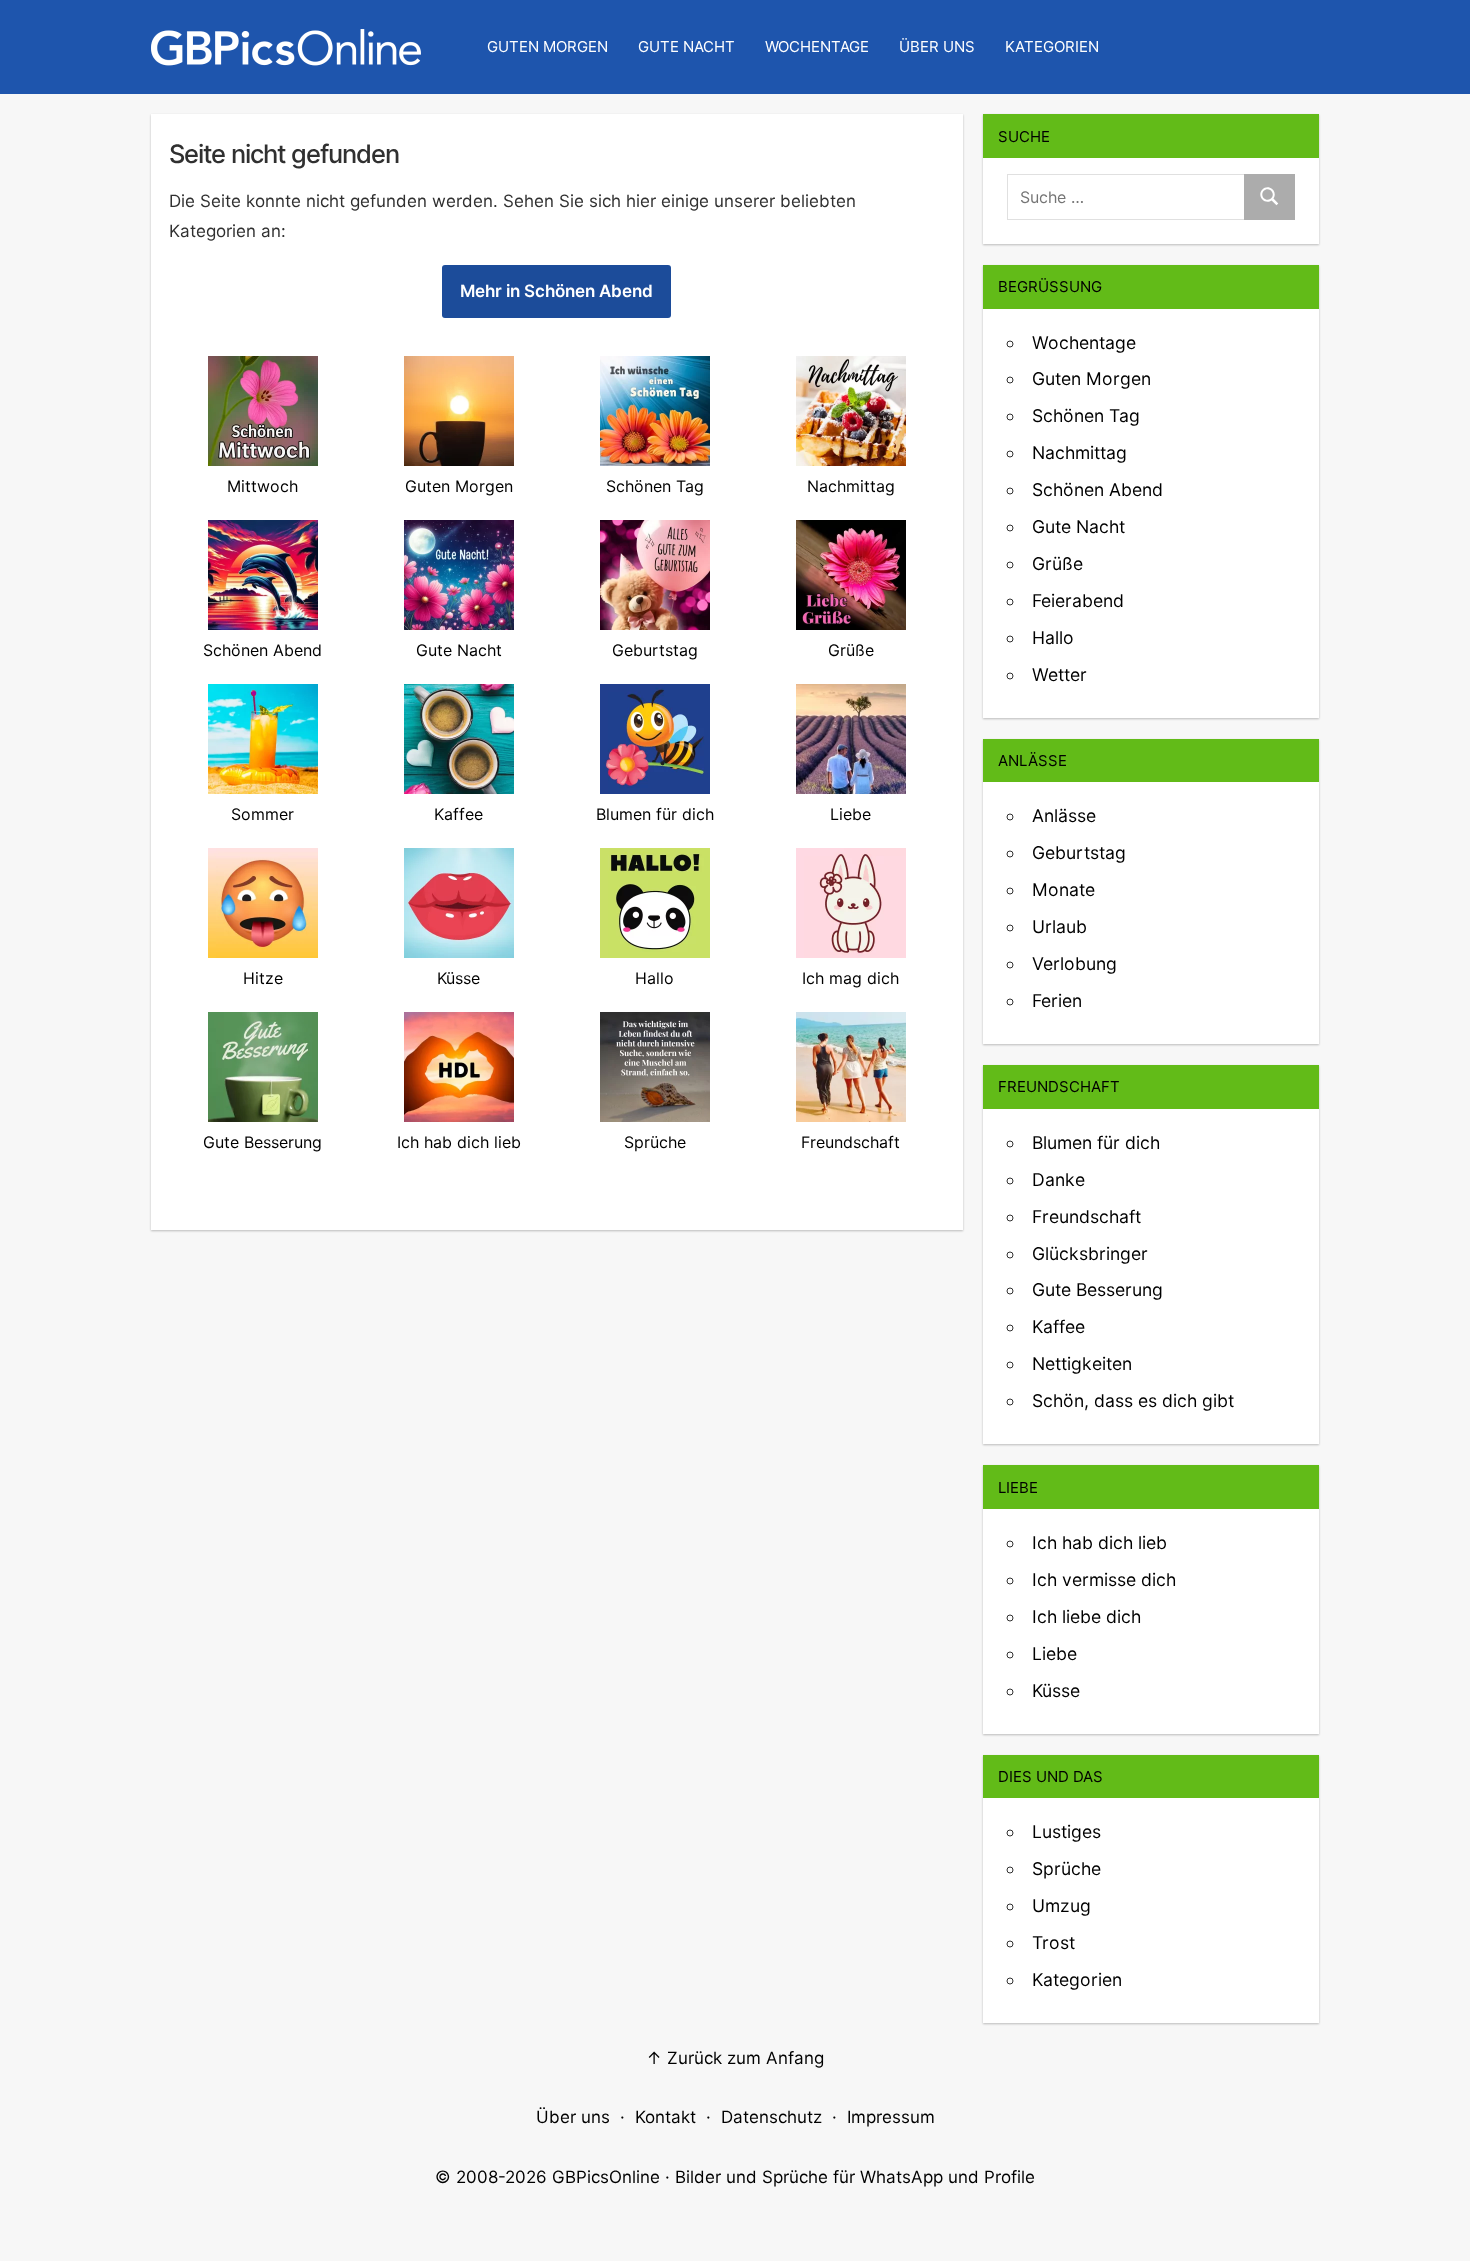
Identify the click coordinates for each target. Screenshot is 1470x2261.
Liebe (1054, 1653)
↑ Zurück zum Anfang (735, 2058)
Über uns (937, 46)
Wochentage (817, 46)
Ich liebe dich (1086, 1616)
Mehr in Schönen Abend (556, 291)
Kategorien (1052, 46)
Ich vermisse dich (1104, 1579)
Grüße (1057, 563)
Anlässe (1064, 815)
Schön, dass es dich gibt (1133, 1400)
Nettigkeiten (1082, 1363)
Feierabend (1078, 600)
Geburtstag (1079, 852)
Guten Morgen (547, 46)
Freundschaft (1086, 1216)
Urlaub (1059, 926)
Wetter (1059, 674)
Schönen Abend (1097, 489)
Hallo (1053, 637)
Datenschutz (771, 2117)
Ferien (1057, 1000)
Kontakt (665, 2117)
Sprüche (1066, 1868)
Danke (1058, 1179)
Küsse (1056, 1690)
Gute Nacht (686, 46)
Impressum (891, 2117)
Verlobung (1074, 963)
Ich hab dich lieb (1099, 1542)
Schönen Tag (1086, 415)
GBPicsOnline (606, 2177)
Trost (1053, 1942)
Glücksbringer (1090, 1253)
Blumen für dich (1096, 1142)
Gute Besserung (1097, 1289)
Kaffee (1058, 1326)
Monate (1063, 889)
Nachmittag (1079, 452)
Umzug (1061, 1905)
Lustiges (1066, 1831)
